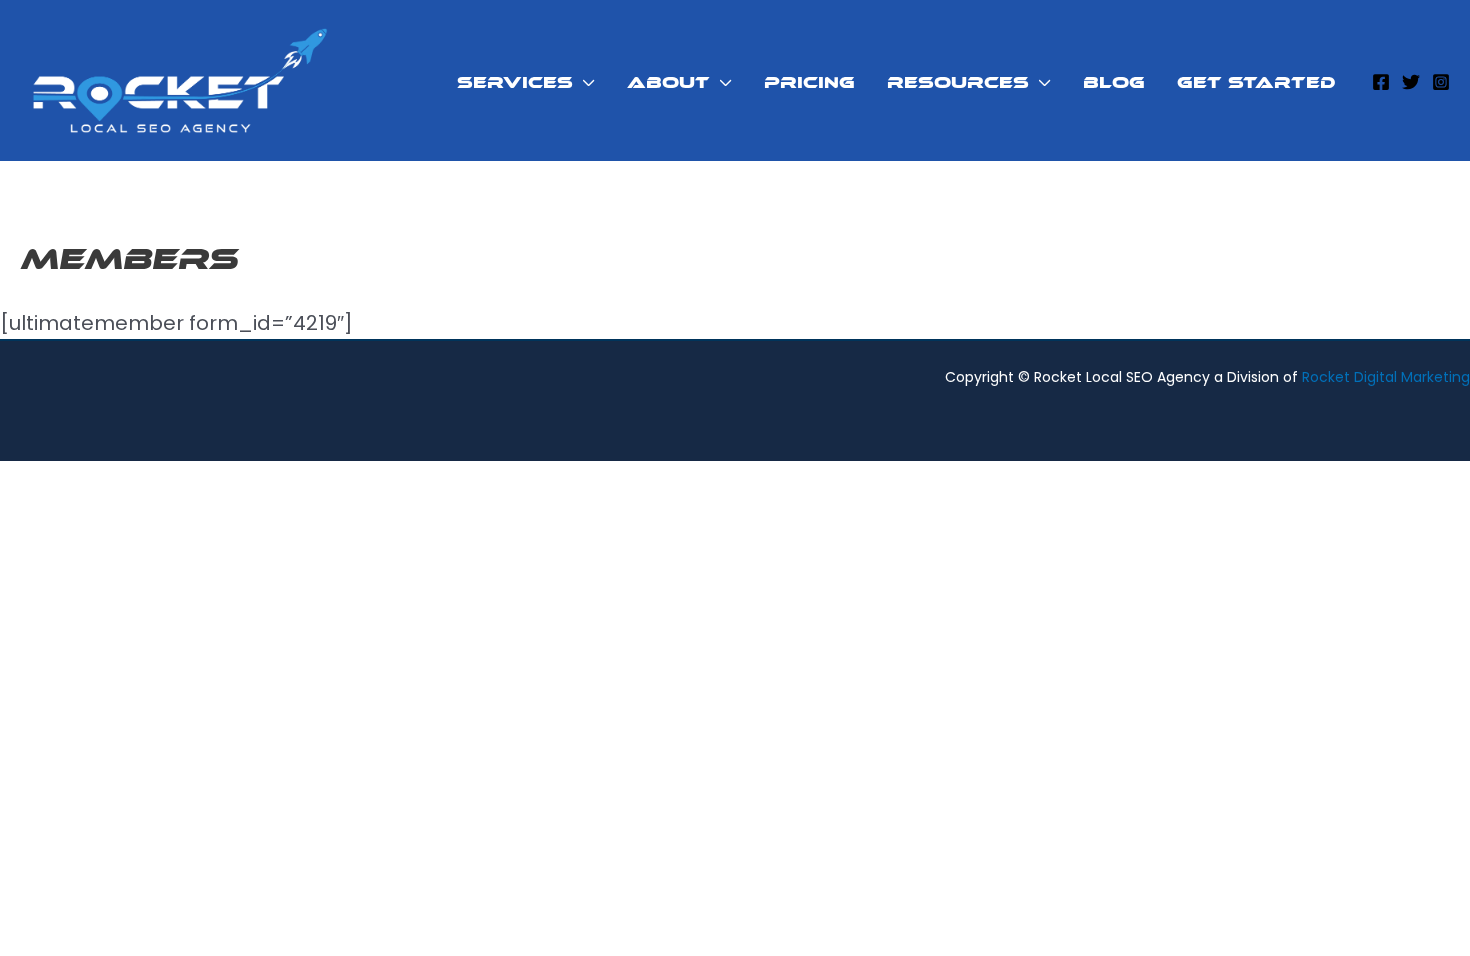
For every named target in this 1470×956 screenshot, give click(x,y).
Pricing (809, 82)
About (668, 82)
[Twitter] (1411, 82)
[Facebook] (1381, 82)
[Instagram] (1441, 82)
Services (515, 82)
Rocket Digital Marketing (1386, 377)
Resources (958, 82)
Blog (1114, 82)
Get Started (1256, 82)
